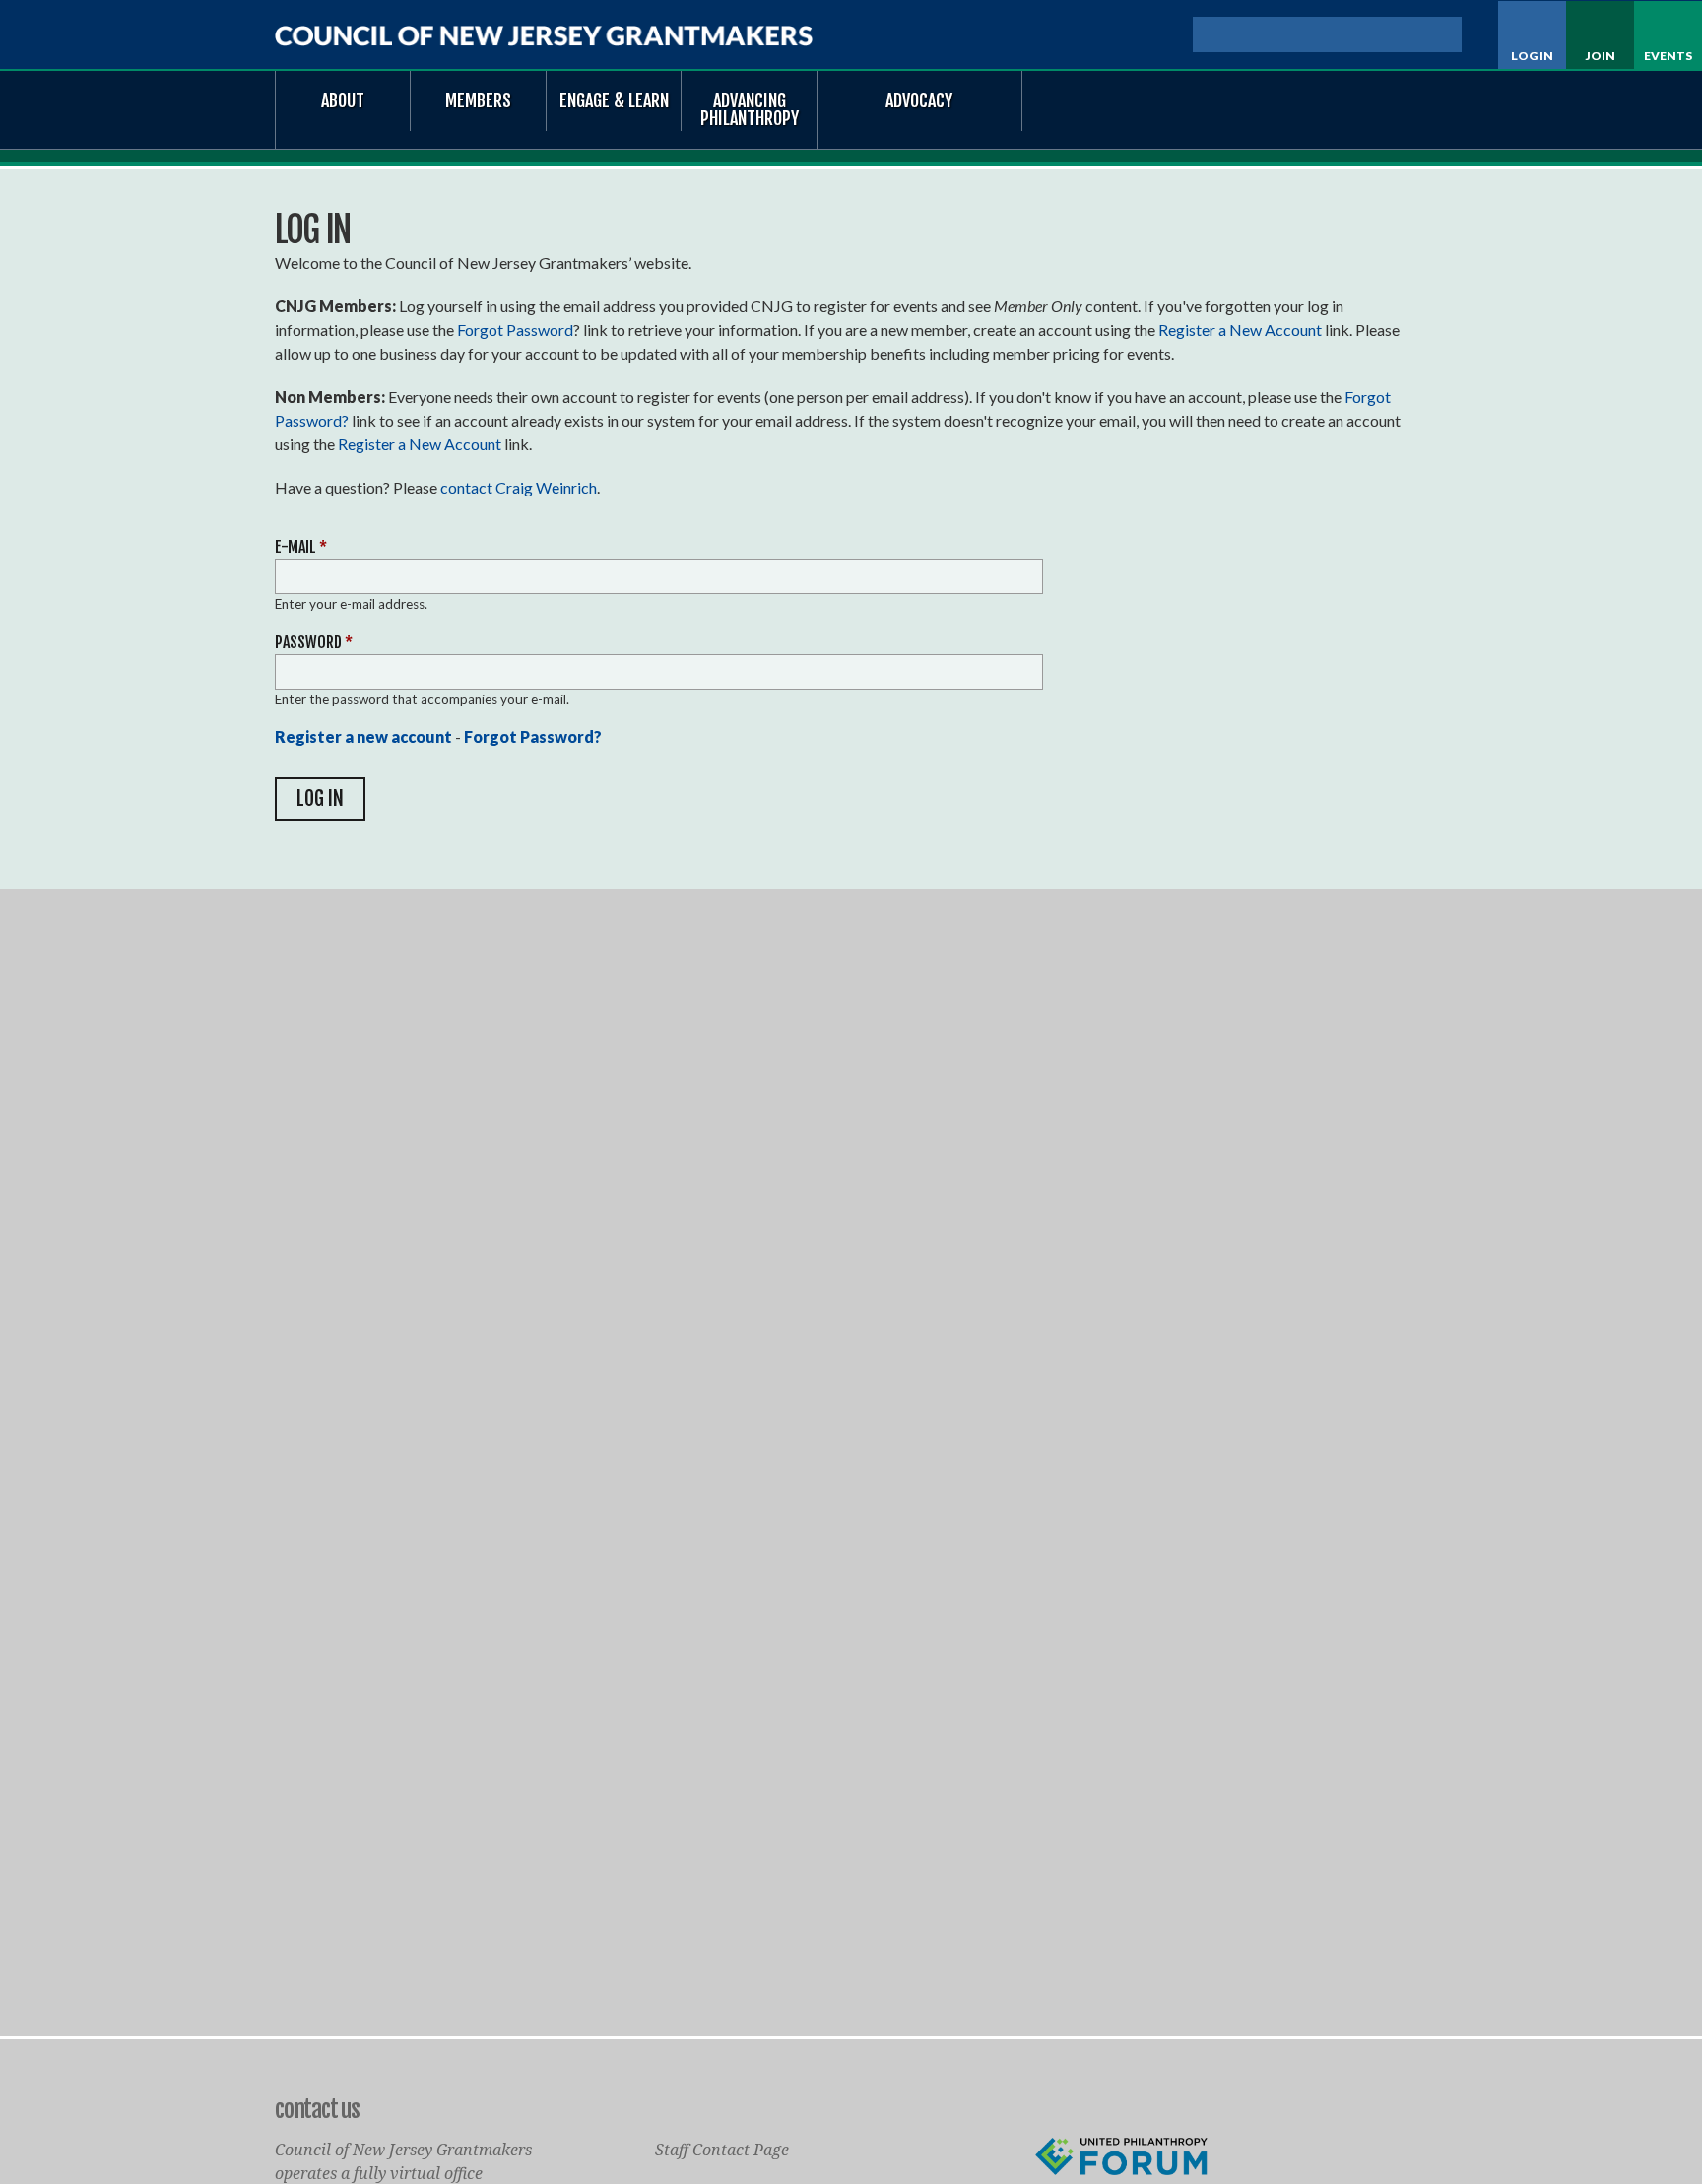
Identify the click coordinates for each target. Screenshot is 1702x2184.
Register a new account (363, 736)
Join (1601, 56)
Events (1668, 56)
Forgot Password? (533, 736)
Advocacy (919, 100)
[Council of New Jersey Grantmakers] (544, 36)
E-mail (301, 547)
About (343, 100)
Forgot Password (515, 330)
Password (314, 642)
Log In (1532, 56)
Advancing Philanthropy (750, 109)
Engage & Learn (614, 100)
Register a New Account (1240, 330)
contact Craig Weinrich (519, 487)
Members (478, 100)
